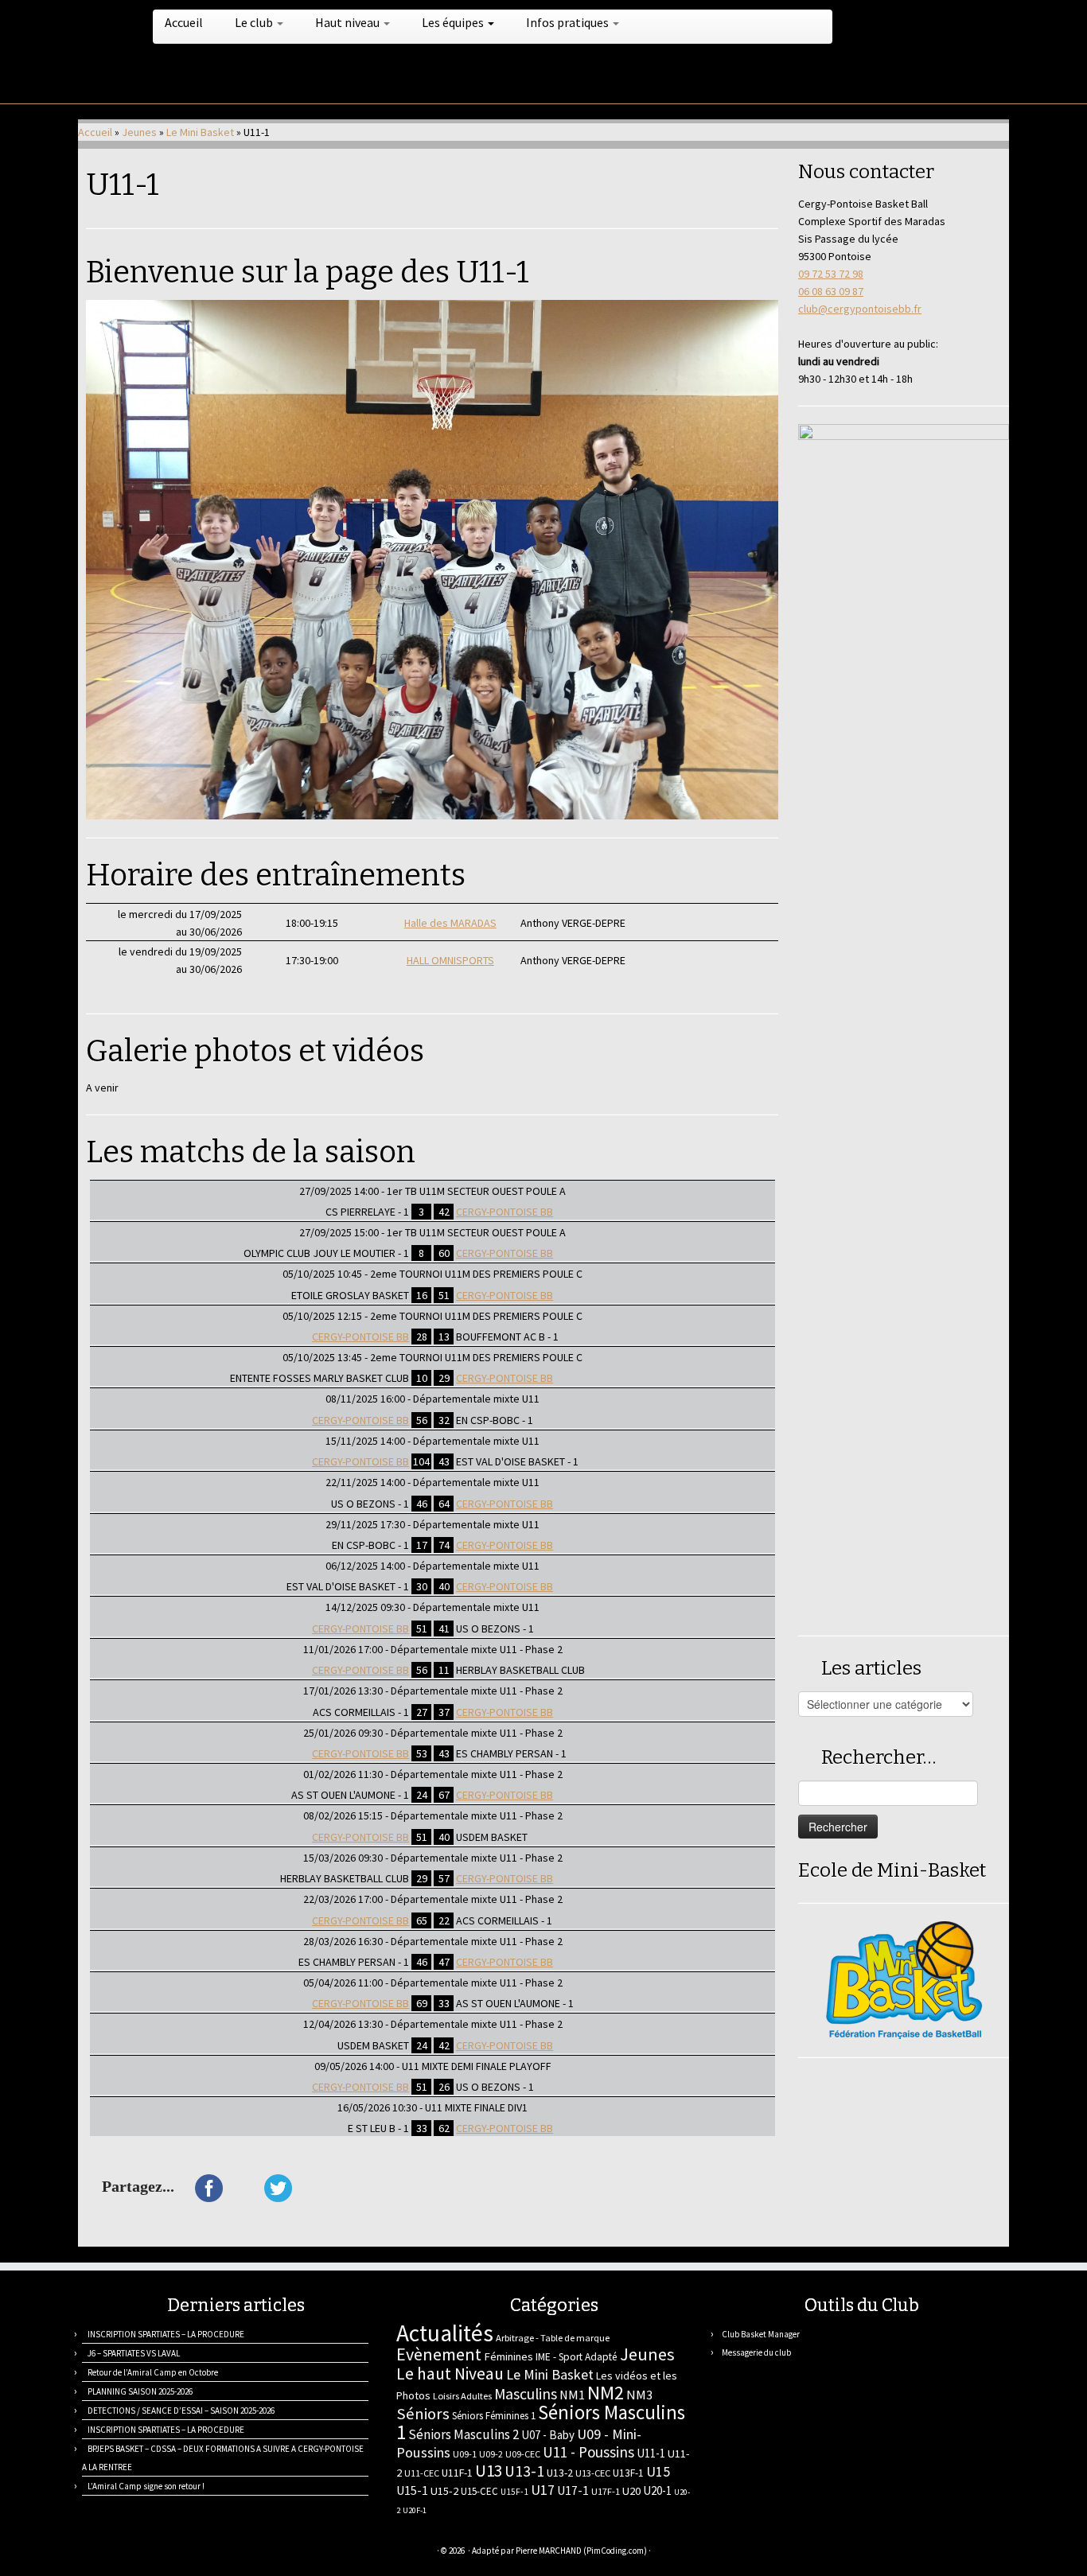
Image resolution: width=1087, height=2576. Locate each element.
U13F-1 (628, 2473)
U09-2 (491, 2454)
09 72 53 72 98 (831, 274)
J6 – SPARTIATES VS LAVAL (134, 2353)
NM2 (606, 2393)
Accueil (184, 22)
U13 (489, 2471)
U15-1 (412, 2490)
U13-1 (524, 2471)
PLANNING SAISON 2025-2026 (140, 2391)
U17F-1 (606, 2491)
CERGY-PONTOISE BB (505, 1212)
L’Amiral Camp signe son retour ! (146, 2486)
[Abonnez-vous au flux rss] (88, 2553)
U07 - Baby (548, 2435)
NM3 (639, 2395)
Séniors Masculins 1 (541, 2422)
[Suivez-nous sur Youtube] (187, 2553)
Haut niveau (349, 22)
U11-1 (651, 2453)
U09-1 (465, 2454)
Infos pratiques (569, 22)
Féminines (508, 2356)
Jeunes (139, 132)
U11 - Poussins (588, 2452)
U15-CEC (479, 2491)
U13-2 (560, 2473)
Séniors (423, 2414)
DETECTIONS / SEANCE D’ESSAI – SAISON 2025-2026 (181, 2411)
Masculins (526, 2394)
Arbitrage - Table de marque (553, 2338)
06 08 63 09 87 (831, 291)
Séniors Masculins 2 (464, 2434)
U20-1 (657, 2490)
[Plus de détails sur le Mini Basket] (904, 1979)
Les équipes (454, 22)
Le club (255, 22)
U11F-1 (457, 2473)
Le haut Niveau (450, 2374)
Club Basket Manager (761, 2334)
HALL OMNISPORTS (450, 960)
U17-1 (573, 2490)
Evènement (439, 2354)
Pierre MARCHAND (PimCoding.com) (581, 2551)
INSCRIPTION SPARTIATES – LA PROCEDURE (166, 2334)
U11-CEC (422, 2473)
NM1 (572, 2395)
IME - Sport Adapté (577, 2357)
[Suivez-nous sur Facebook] (148, 2553)
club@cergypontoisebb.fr (860, 309)
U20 (631, 2491)
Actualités (445, 2333)
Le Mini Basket (200, 132)
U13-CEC (593, 2473)
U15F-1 (514, 2492)
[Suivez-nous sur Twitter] (128, 2553)
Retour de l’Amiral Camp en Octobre (153, 2372)
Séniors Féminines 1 (494, 2416)
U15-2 (444, 2491)
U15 (658, 2472)
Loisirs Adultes (462, 2396)
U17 (543, 2490)
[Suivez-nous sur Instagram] (168, 2553)
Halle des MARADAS (450, 923)
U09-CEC (523, 2454)
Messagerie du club (756, 2352)
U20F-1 (415, 2510)
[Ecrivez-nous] (108, 2553)
